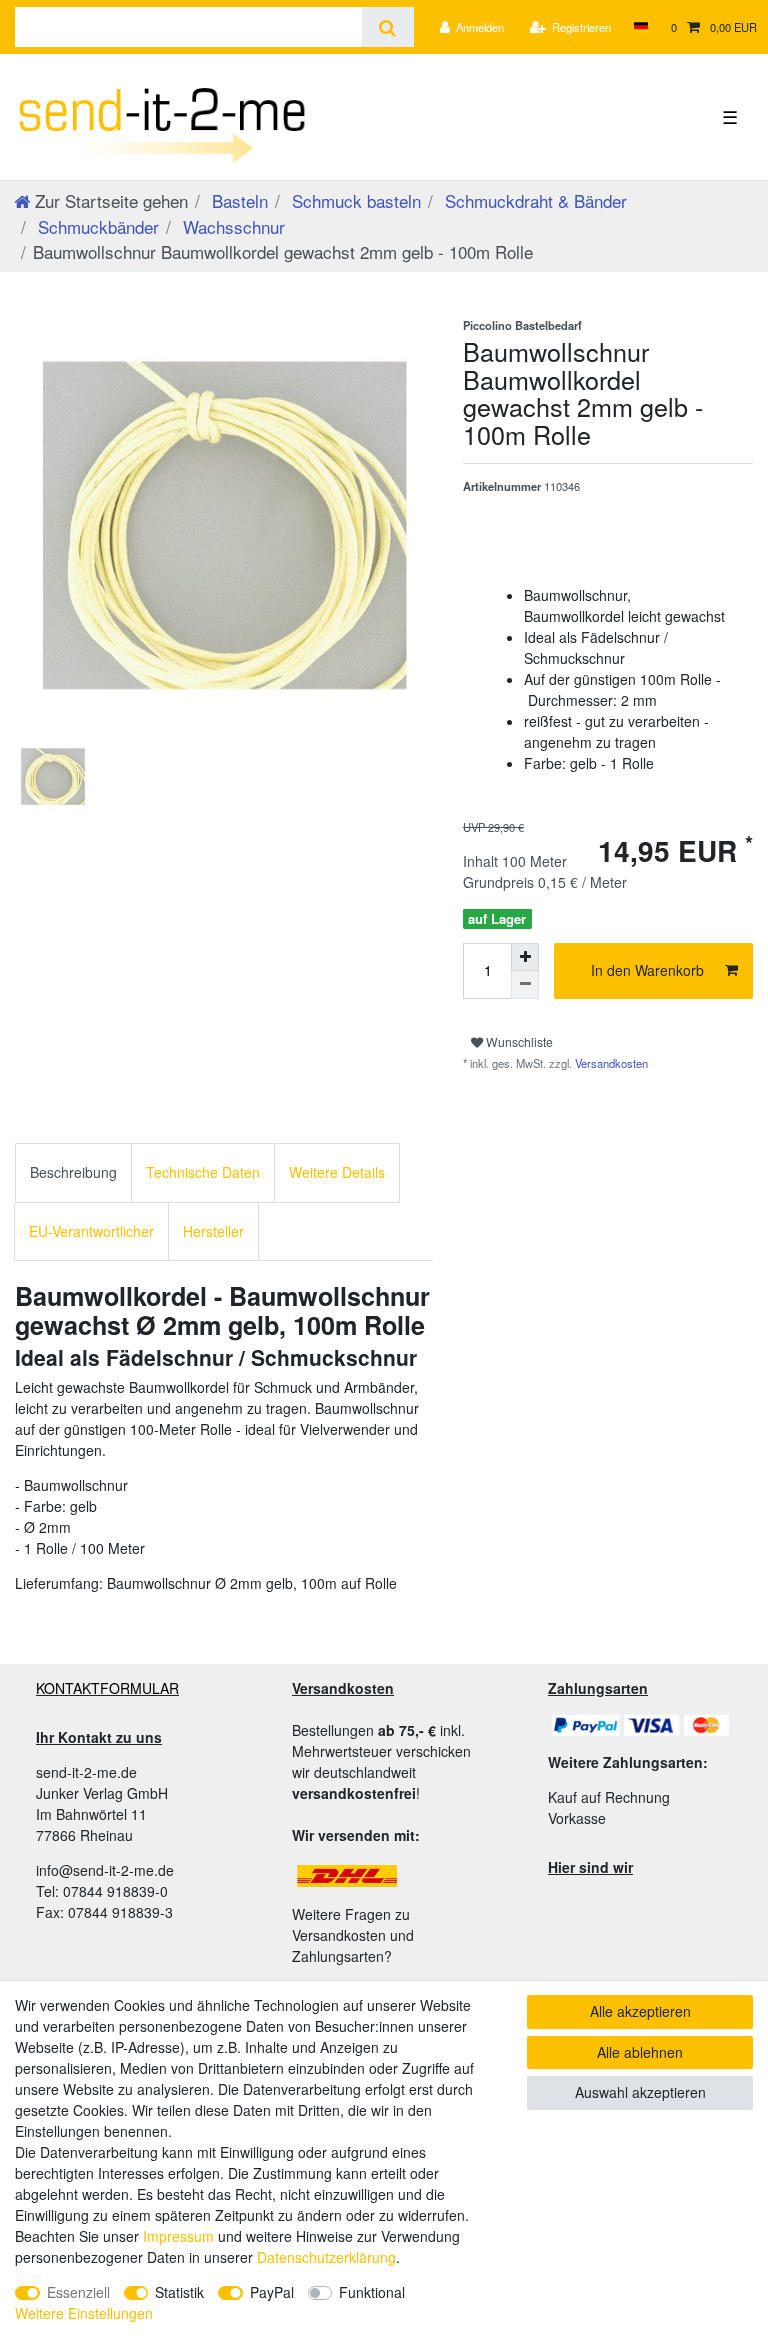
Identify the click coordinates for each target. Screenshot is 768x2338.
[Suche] (387, 27)
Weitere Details (337, 1172)
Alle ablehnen (640, 2052)
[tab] (73, 1172)
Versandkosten (610, 1063)
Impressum (178, 2236)
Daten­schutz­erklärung (326, 2257)
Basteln (237, 200)
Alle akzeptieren (640, 2011)
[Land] (640, 27)
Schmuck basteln (354, 200)
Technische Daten (203, 1172)
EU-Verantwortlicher (91, 1231)
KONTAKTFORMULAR (107, 1688)
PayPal (272, 2292)
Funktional (372, 2292)
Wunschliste (518, 1041)
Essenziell (78, 2292)
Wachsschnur (231, 226)
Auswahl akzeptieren (640, 2092)
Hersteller (213, 1231)
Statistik (179, 2292)
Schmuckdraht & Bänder (533, 200)
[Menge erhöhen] (525, 957)
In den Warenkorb (647, 970)
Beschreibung (73, 1172)
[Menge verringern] (525, 985)
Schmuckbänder (96, 226)
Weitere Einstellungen (84, 2313)
